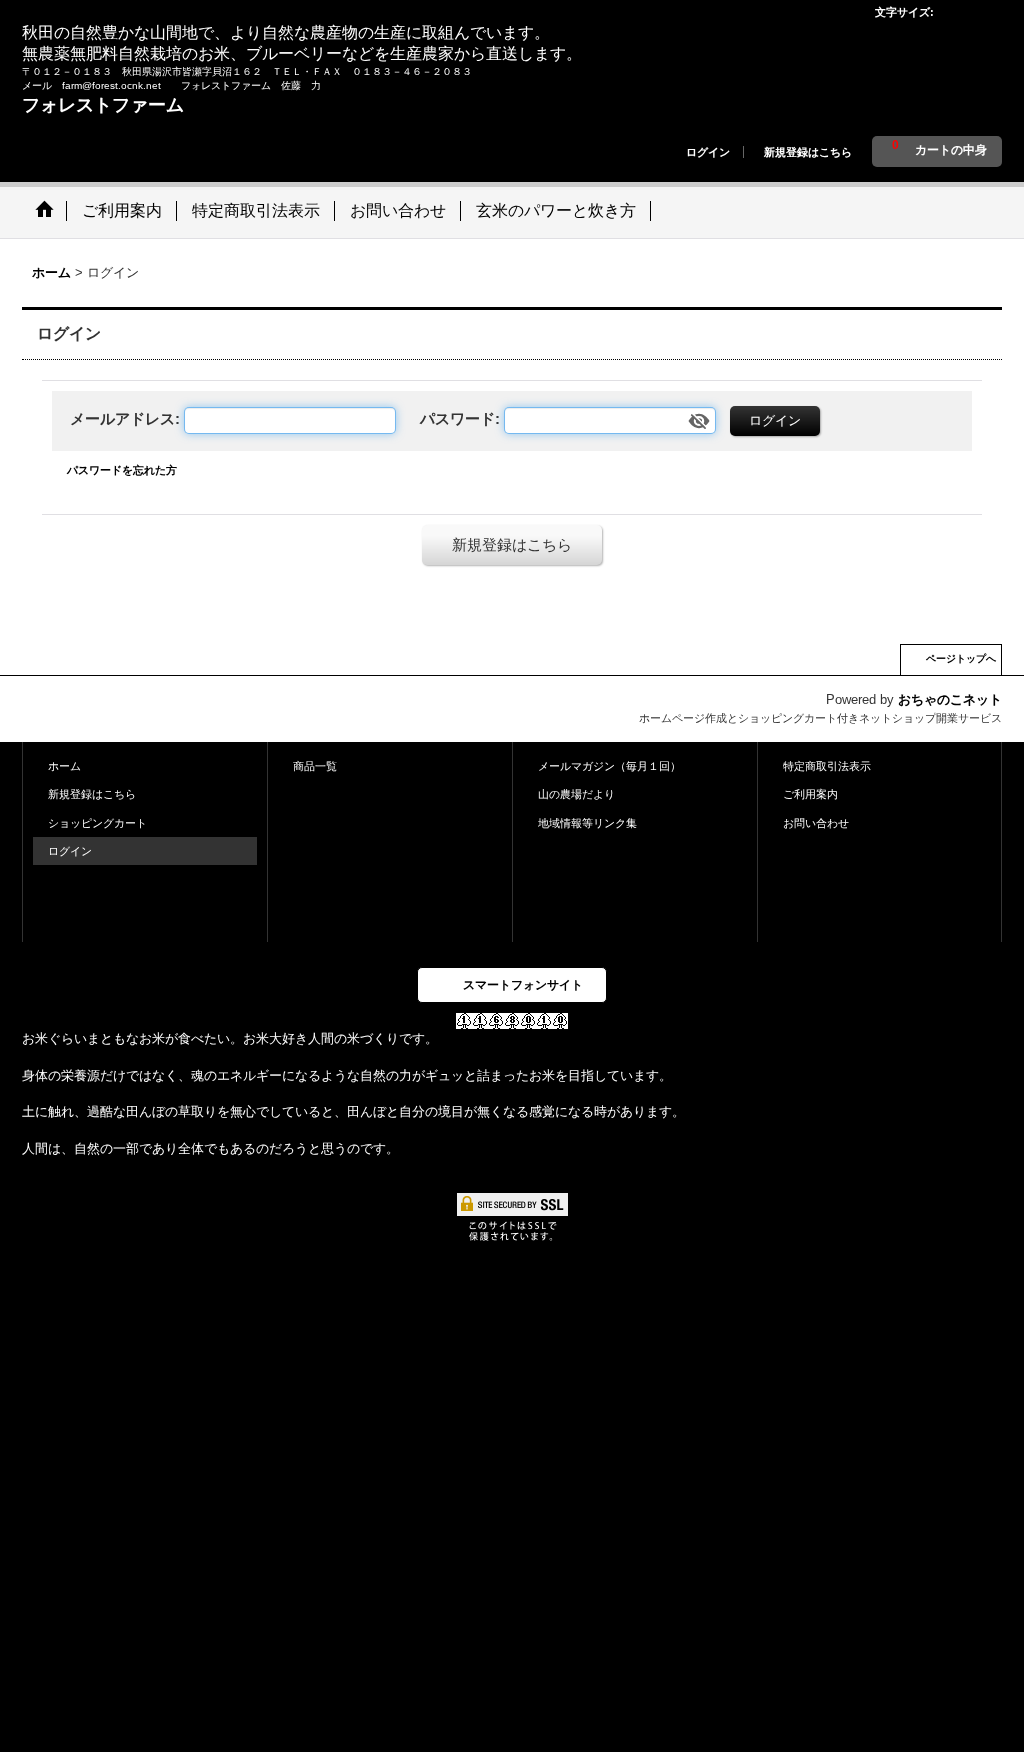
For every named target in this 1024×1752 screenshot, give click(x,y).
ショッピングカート (97, 823)
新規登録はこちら (808, 152)
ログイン (708, 152)
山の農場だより (576, 794)
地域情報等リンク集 (587, 823)
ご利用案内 (810, 794)
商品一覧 (315, 766)
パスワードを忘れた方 (122, 470)
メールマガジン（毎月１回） (609, 766)
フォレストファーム (103, 105)
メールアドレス (122, 418)
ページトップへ (961, 658)
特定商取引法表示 (827, 766)
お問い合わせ (816, 823)
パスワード (457, 418)
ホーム (64, 766)
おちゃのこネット (950, 699)
